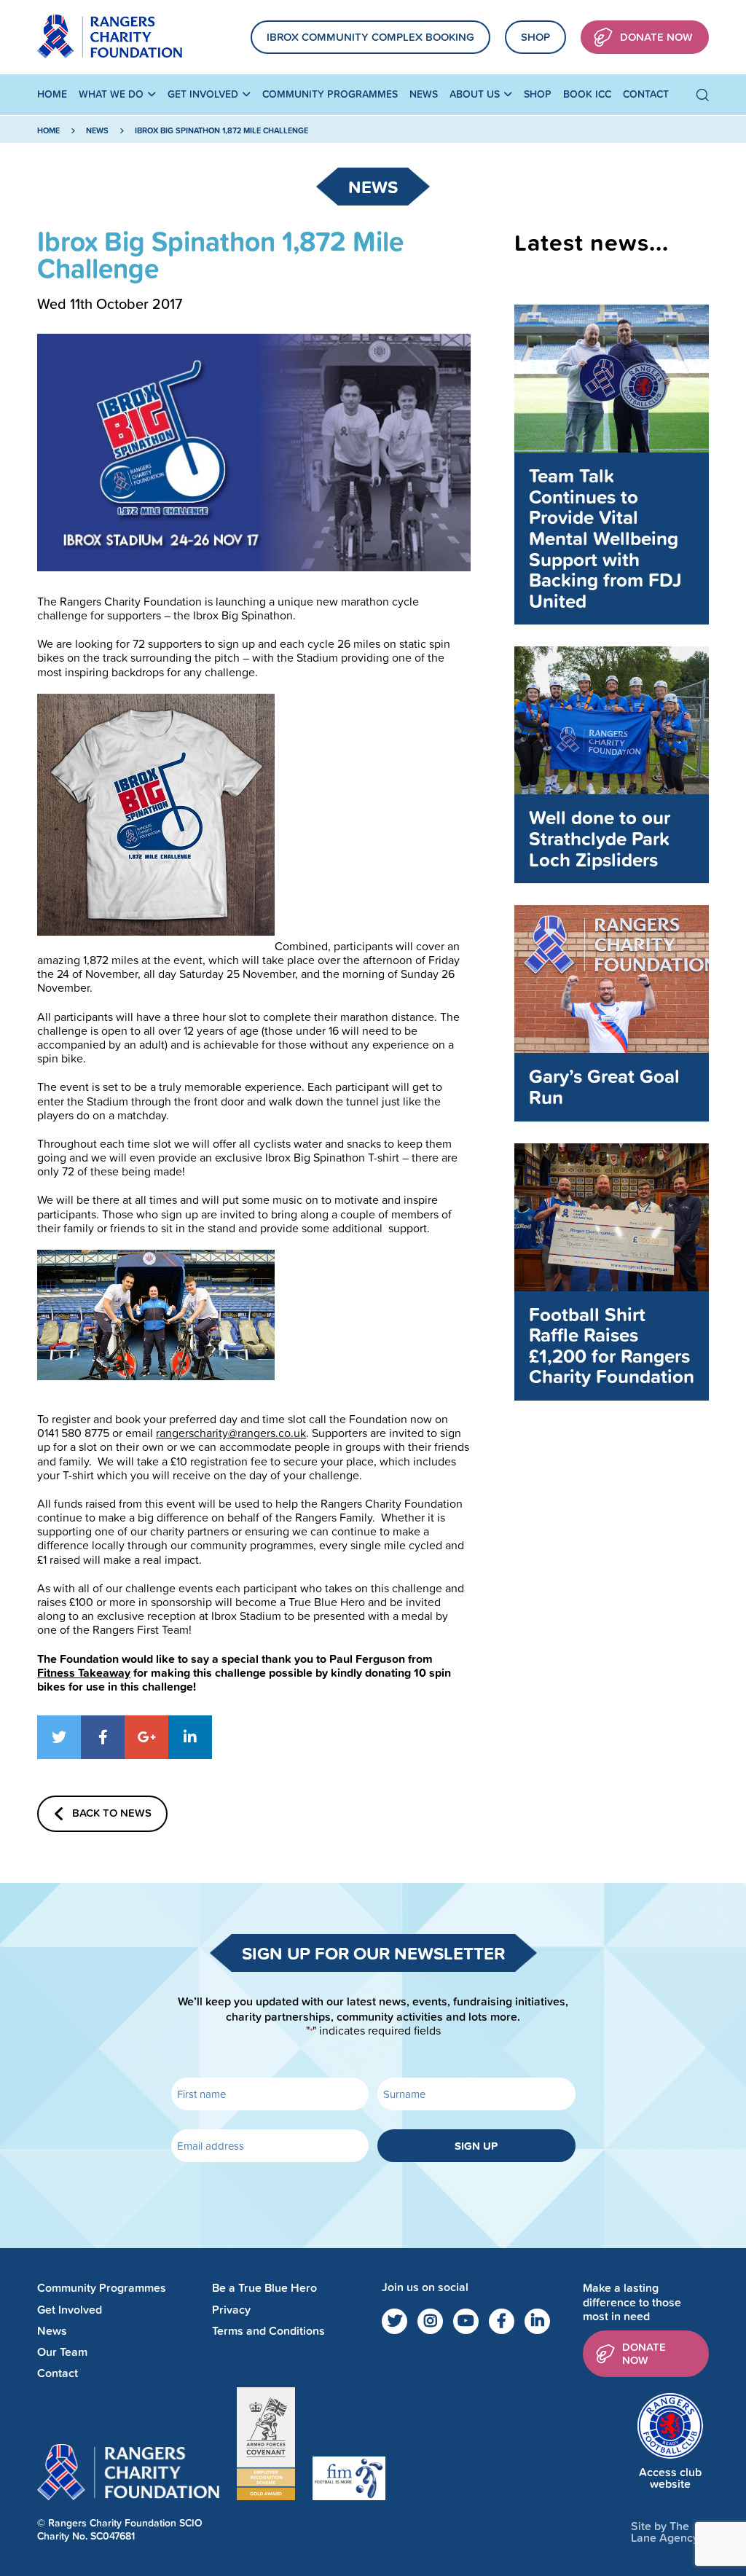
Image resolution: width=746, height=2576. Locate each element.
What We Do (111, 94)
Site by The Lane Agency (665, 2532)
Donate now (644, 2353)
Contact (646, 94)
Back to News (112, 1813)
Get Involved (203, 94)
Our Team (62, 2352)
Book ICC (587, 94)
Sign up (476, 2146)
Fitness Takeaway (84, 1673)
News (424, 94)
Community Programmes (330, 94)
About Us (475, 94)
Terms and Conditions (268, 2331)
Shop (535, 37)
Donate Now (656, 37)
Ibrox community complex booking (370, 37)
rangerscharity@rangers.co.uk (231, 1433)
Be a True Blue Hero (264, 2288)
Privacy (231, 2310)
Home (52, 94)
